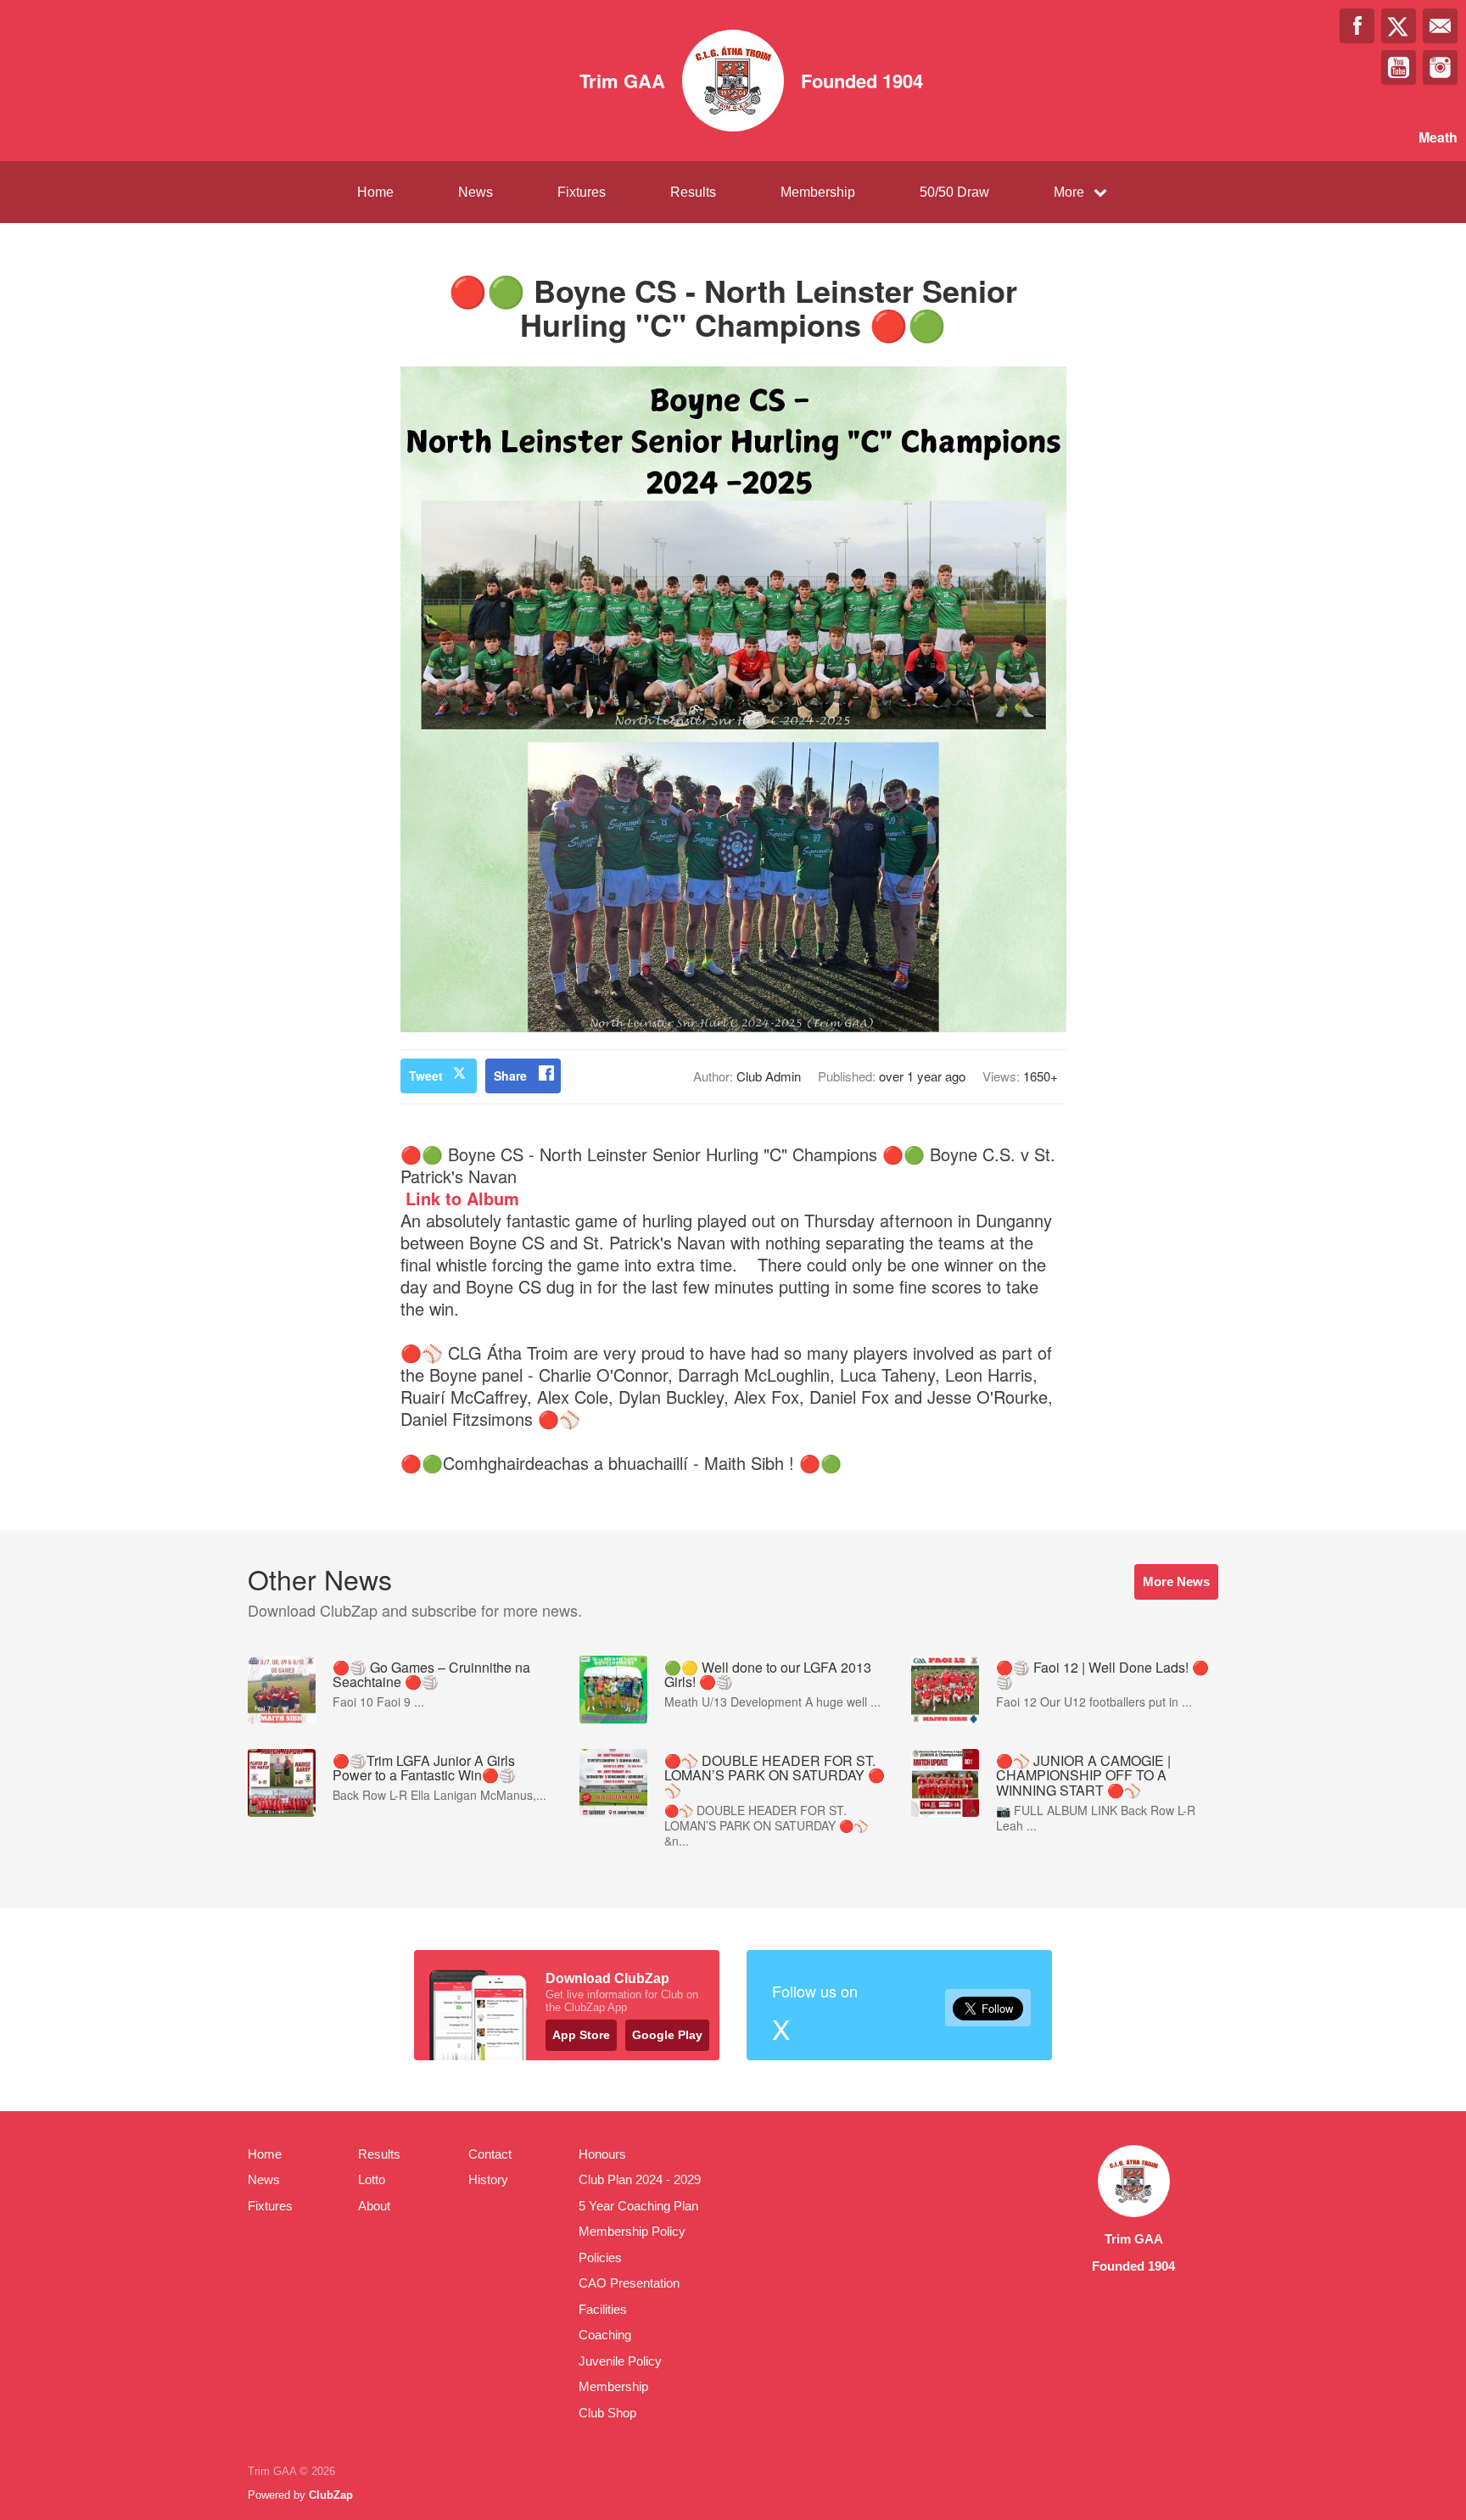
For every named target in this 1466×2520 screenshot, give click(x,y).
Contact (490, 2154)
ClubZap (331, 2495)
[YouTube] (1399, 67)
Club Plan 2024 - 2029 (640, 2179)
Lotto (372, 2179)
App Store (581, 2035)
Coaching (605, 2335)
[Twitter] (1399, 26)
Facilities (603, 2309)
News (476, 192)
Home (375, 192)
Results (693, 192)
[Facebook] (1357, 26)
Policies (600, 2257)
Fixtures (582, 192)
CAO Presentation (629, 2283)
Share (510, 1076)
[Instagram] (1440, 67)
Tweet (426, 1076)
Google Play (667, 2035)
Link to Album (460, 1198)
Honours (602, 2154)
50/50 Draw (954, 192)
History (488, 2179)
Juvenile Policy (620, 2361)
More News (1176, 1581)
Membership (818, 192)
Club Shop (607, 2413)
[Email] (1440, 26)
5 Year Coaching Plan (638, 2206)
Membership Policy (632, 2231)
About (374, 2206)
